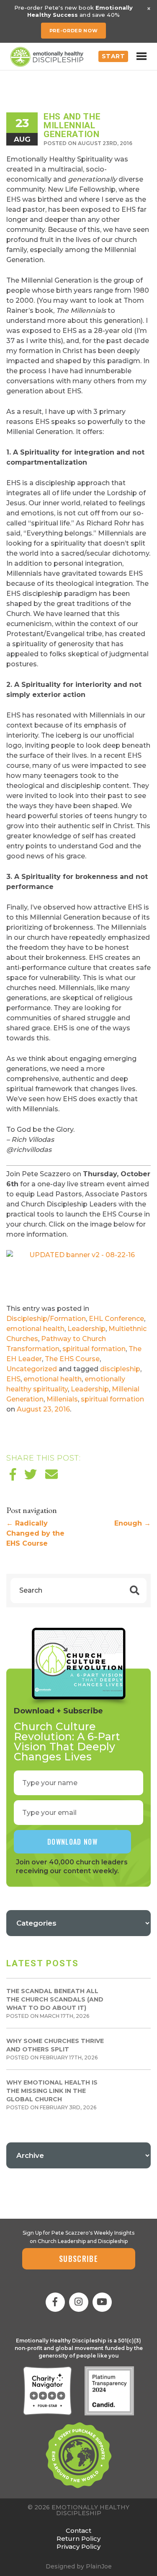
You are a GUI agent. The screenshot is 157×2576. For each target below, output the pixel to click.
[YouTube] (102, 2302)
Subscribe (78, 2259)
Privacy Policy (78, 2546)
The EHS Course (72, 1359)
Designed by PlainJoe (79, 2566)
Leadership (86, 1329)
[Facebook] (55, 2302)
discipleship (120, 1369)
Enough (133, 1523)
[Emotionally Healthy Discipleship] (47, 57)
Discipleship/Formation (46, 1319)
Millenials (62, 1399)
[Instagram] (79, 2302)
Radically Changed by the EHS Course (35, 1533)
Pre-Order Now (74, 31)
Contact (78, 2531)
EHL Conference (116, 1319)
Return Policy (78, 2538)
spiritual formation (94, 1349)
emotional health (35, 1329)
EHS (13, 1379)
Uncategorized (32, 1369)
